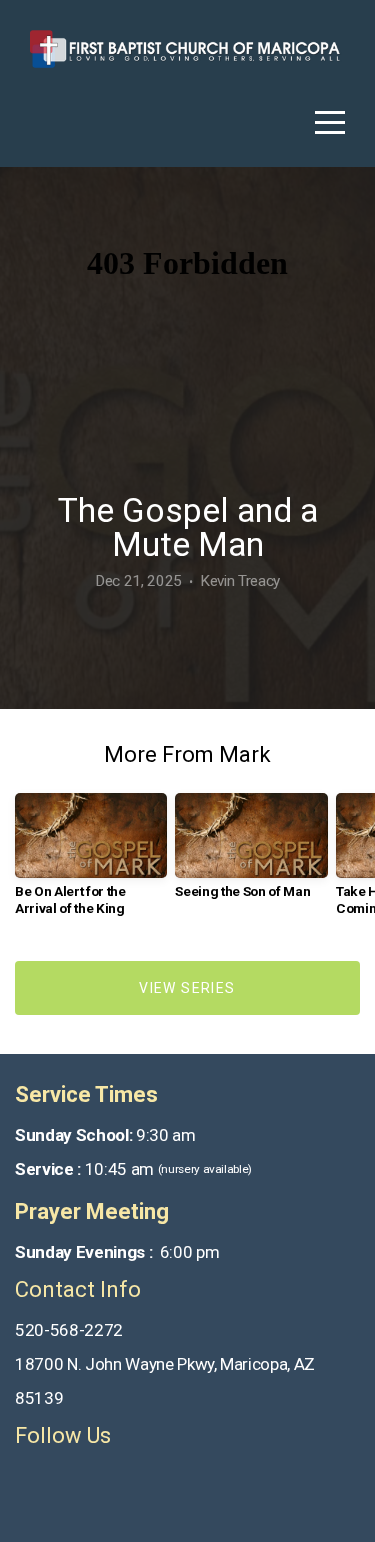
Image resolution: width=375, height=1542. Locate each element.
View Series (187, 988)
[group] (91, 862)
